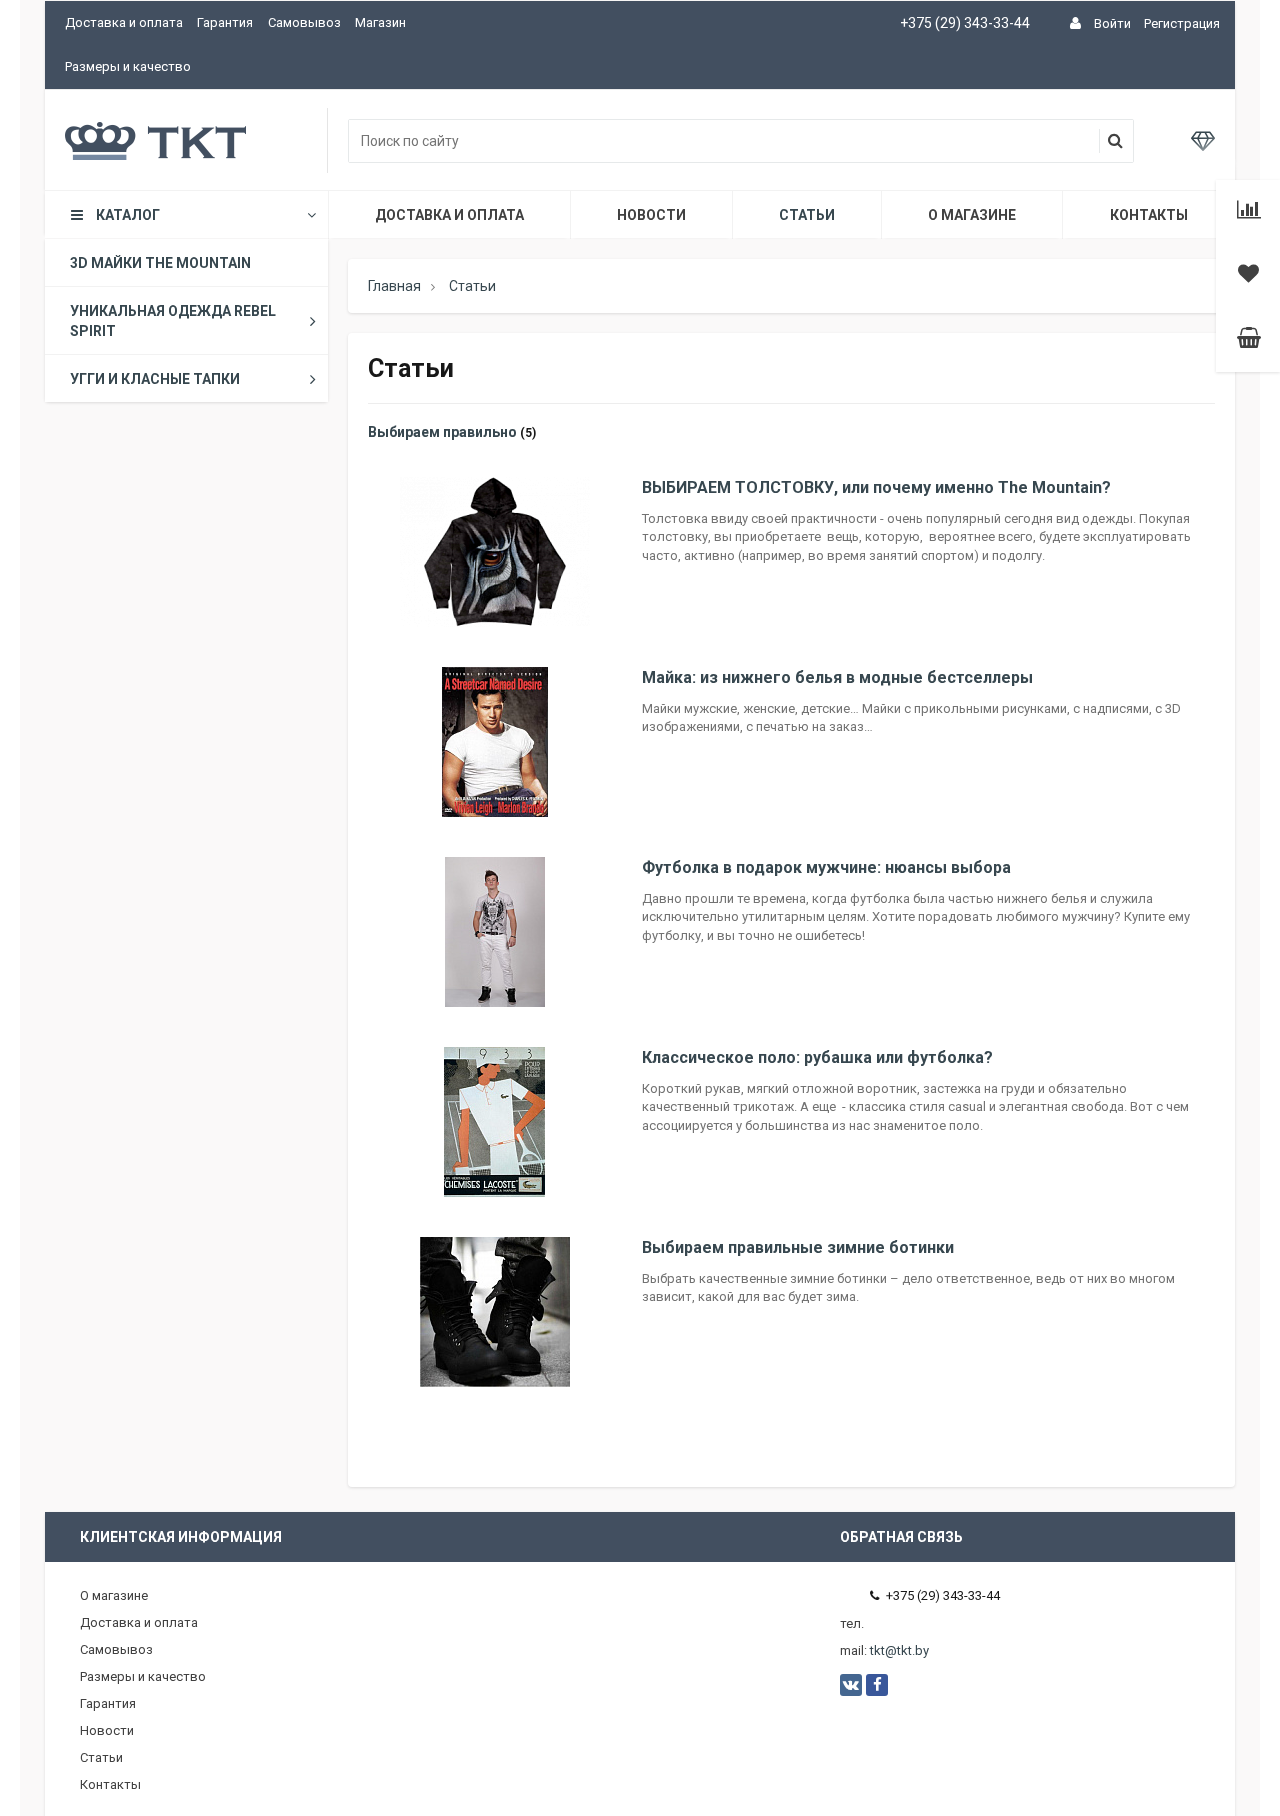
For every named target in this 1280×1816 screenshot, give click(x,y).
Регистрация (1182, 23)
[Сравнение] (1248, 212)
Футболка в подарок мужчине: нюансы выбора (826, 867)
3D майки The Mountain (160, 263)
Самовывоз (304, 22)
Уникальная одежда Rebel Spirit (173, 321)
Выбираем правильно (442, 432)
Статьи (807, 215)
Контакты (1149, 215)
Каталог (128, 215)
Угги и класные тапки (155, 379)
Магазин (380, 22)
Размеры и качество (128, 66)
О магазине (972, 215)
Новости (651, 215)
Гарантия (225, 22)
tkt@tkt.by (899, 1650)
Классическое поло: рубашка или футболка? (817, 1057)
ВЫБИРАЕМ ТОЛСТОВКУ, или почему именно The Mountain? (876, 487)
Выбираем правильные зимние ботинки (798, 1247)
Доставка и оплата (124, 22)
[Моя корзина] (1248, 340)
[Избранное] (1248, 276)
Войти (1112, 23)
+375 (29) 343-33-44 (965, 23)
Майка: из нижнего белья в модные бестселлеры (837, 677)
